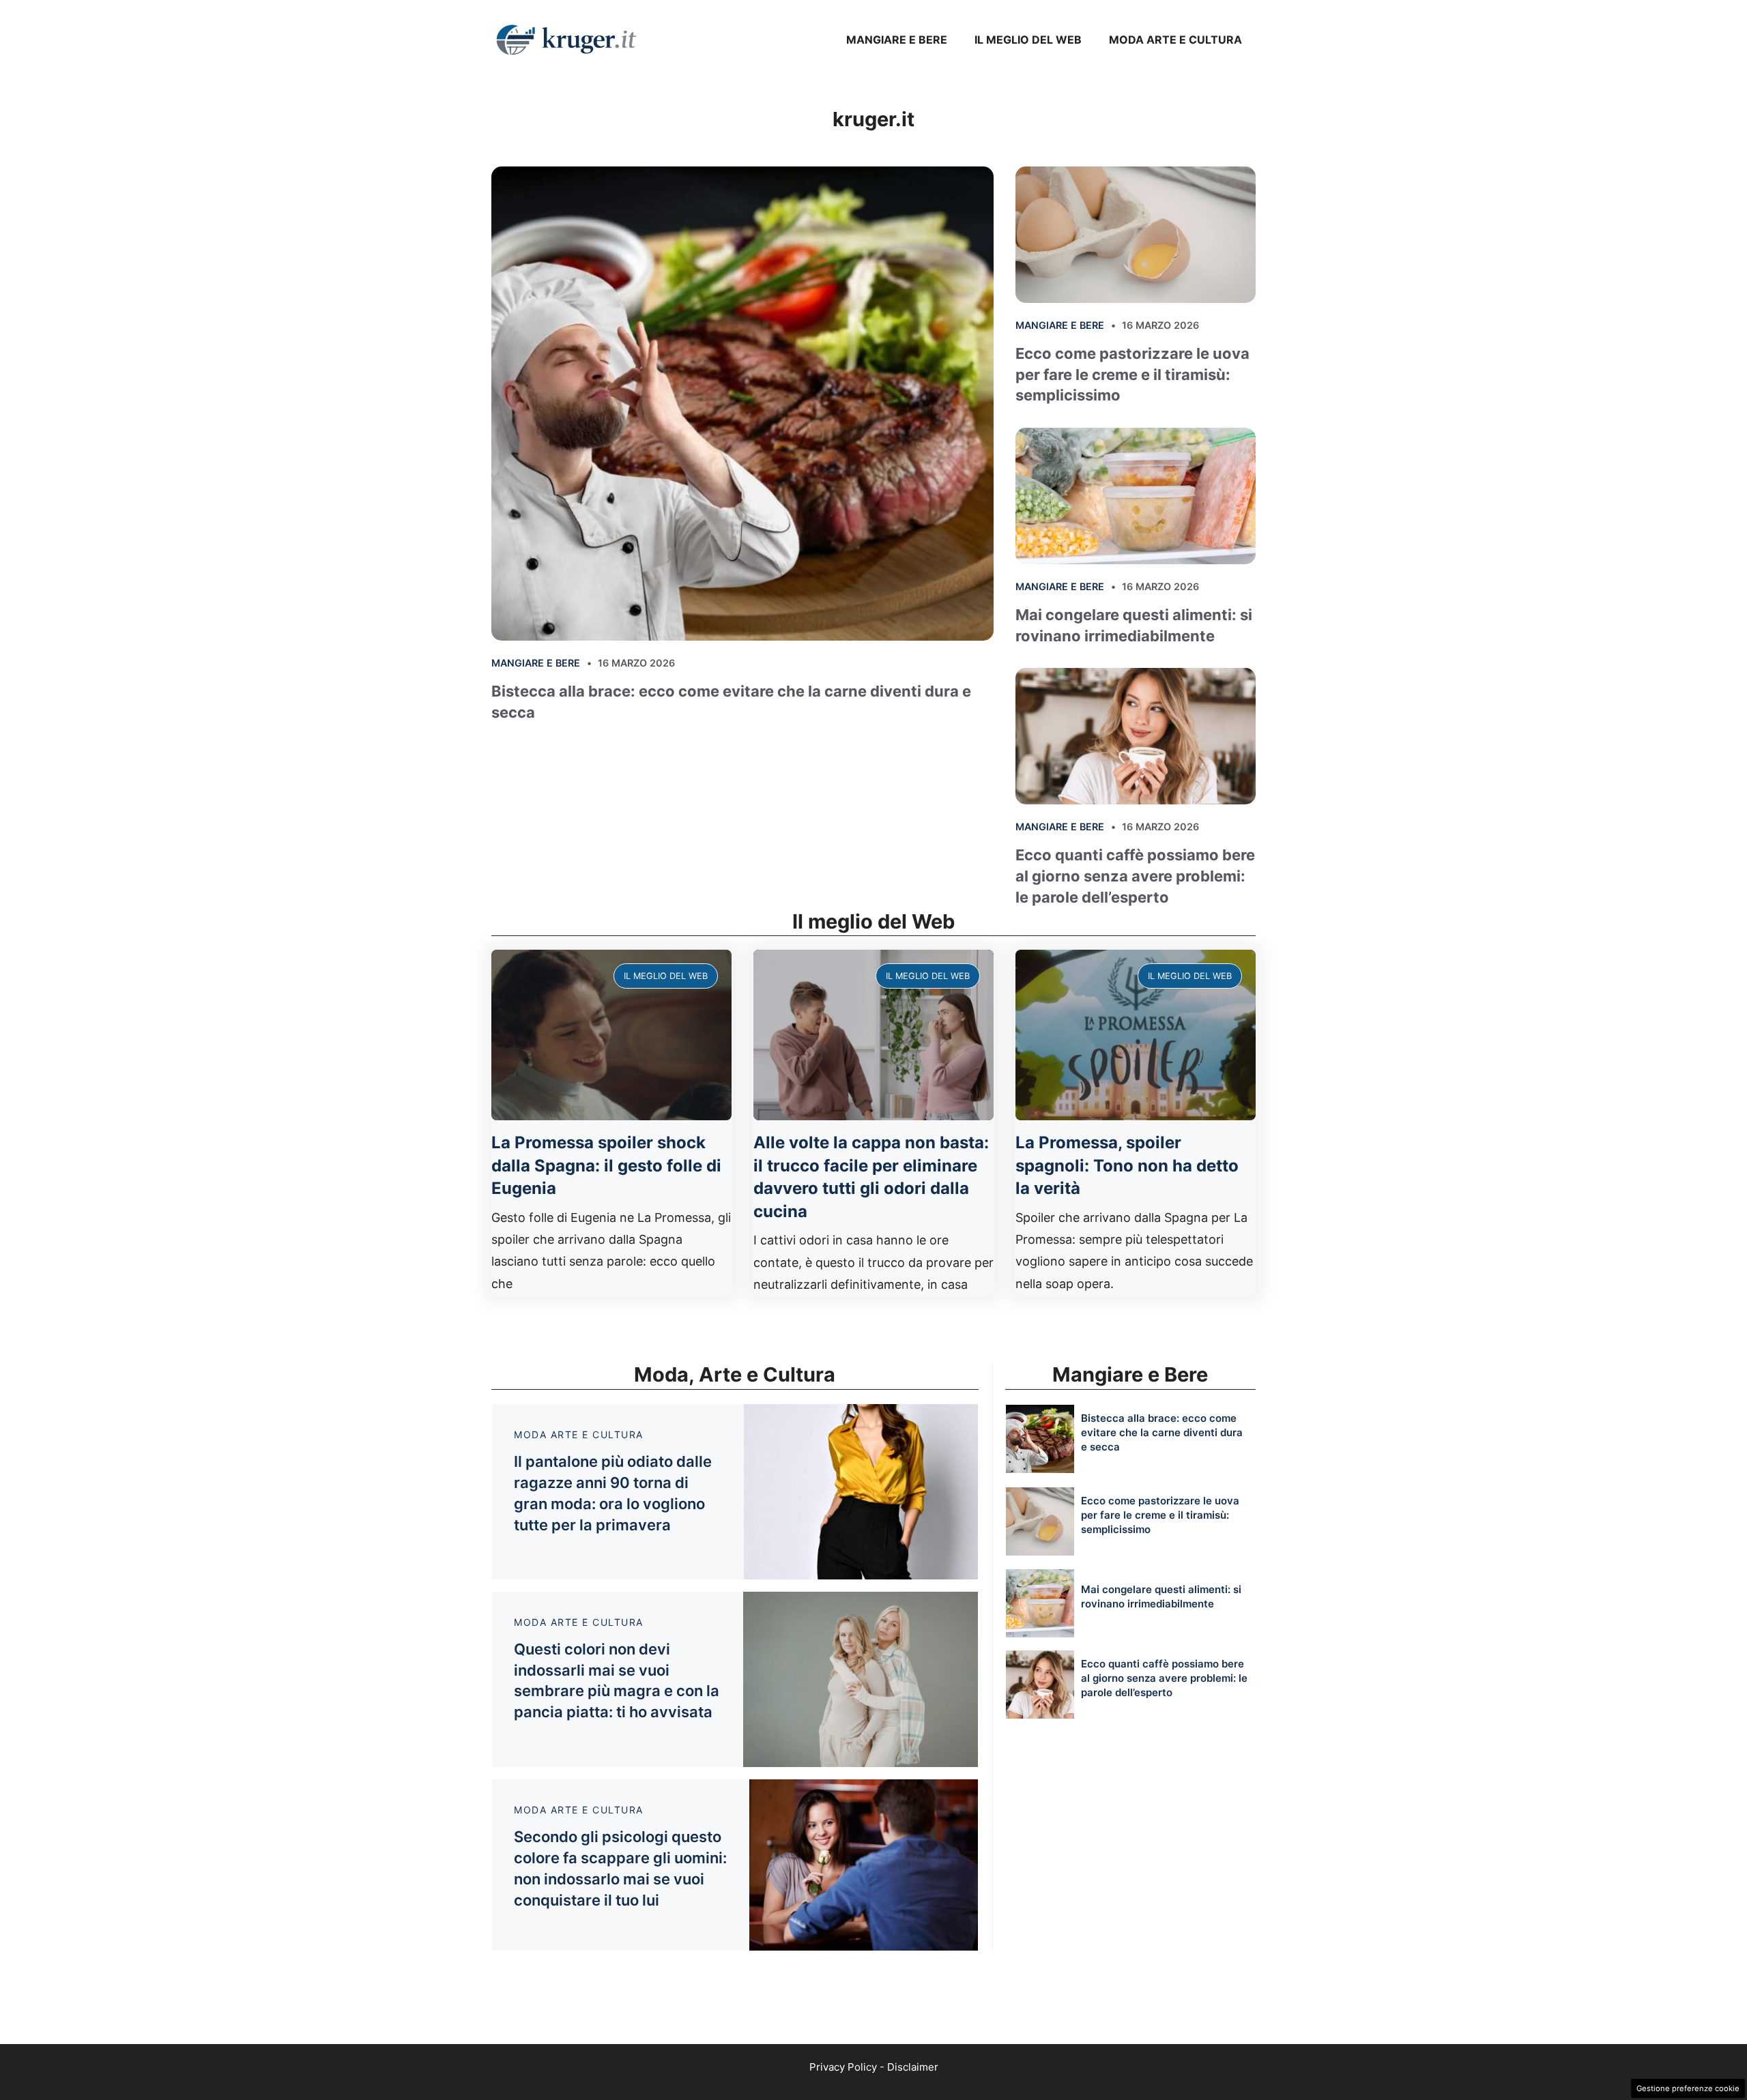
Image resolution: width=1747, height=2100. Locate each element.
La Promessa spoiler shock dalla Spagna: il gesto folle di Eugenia (606, 1165)
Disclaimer (913, 2067)
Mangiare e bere (897, 40)
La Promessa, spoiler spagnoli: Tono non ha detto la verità (1127, 1165)
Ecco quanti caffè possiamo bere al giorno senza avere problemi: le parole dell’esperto (1135, 876)
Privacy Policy (843, 2067)
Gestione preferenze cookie (1688, 2088)
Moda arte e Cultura (1175, 40)
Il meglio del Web (1028, 40)
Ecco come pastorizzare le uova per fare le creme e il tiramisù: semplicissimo (1132, 375)
